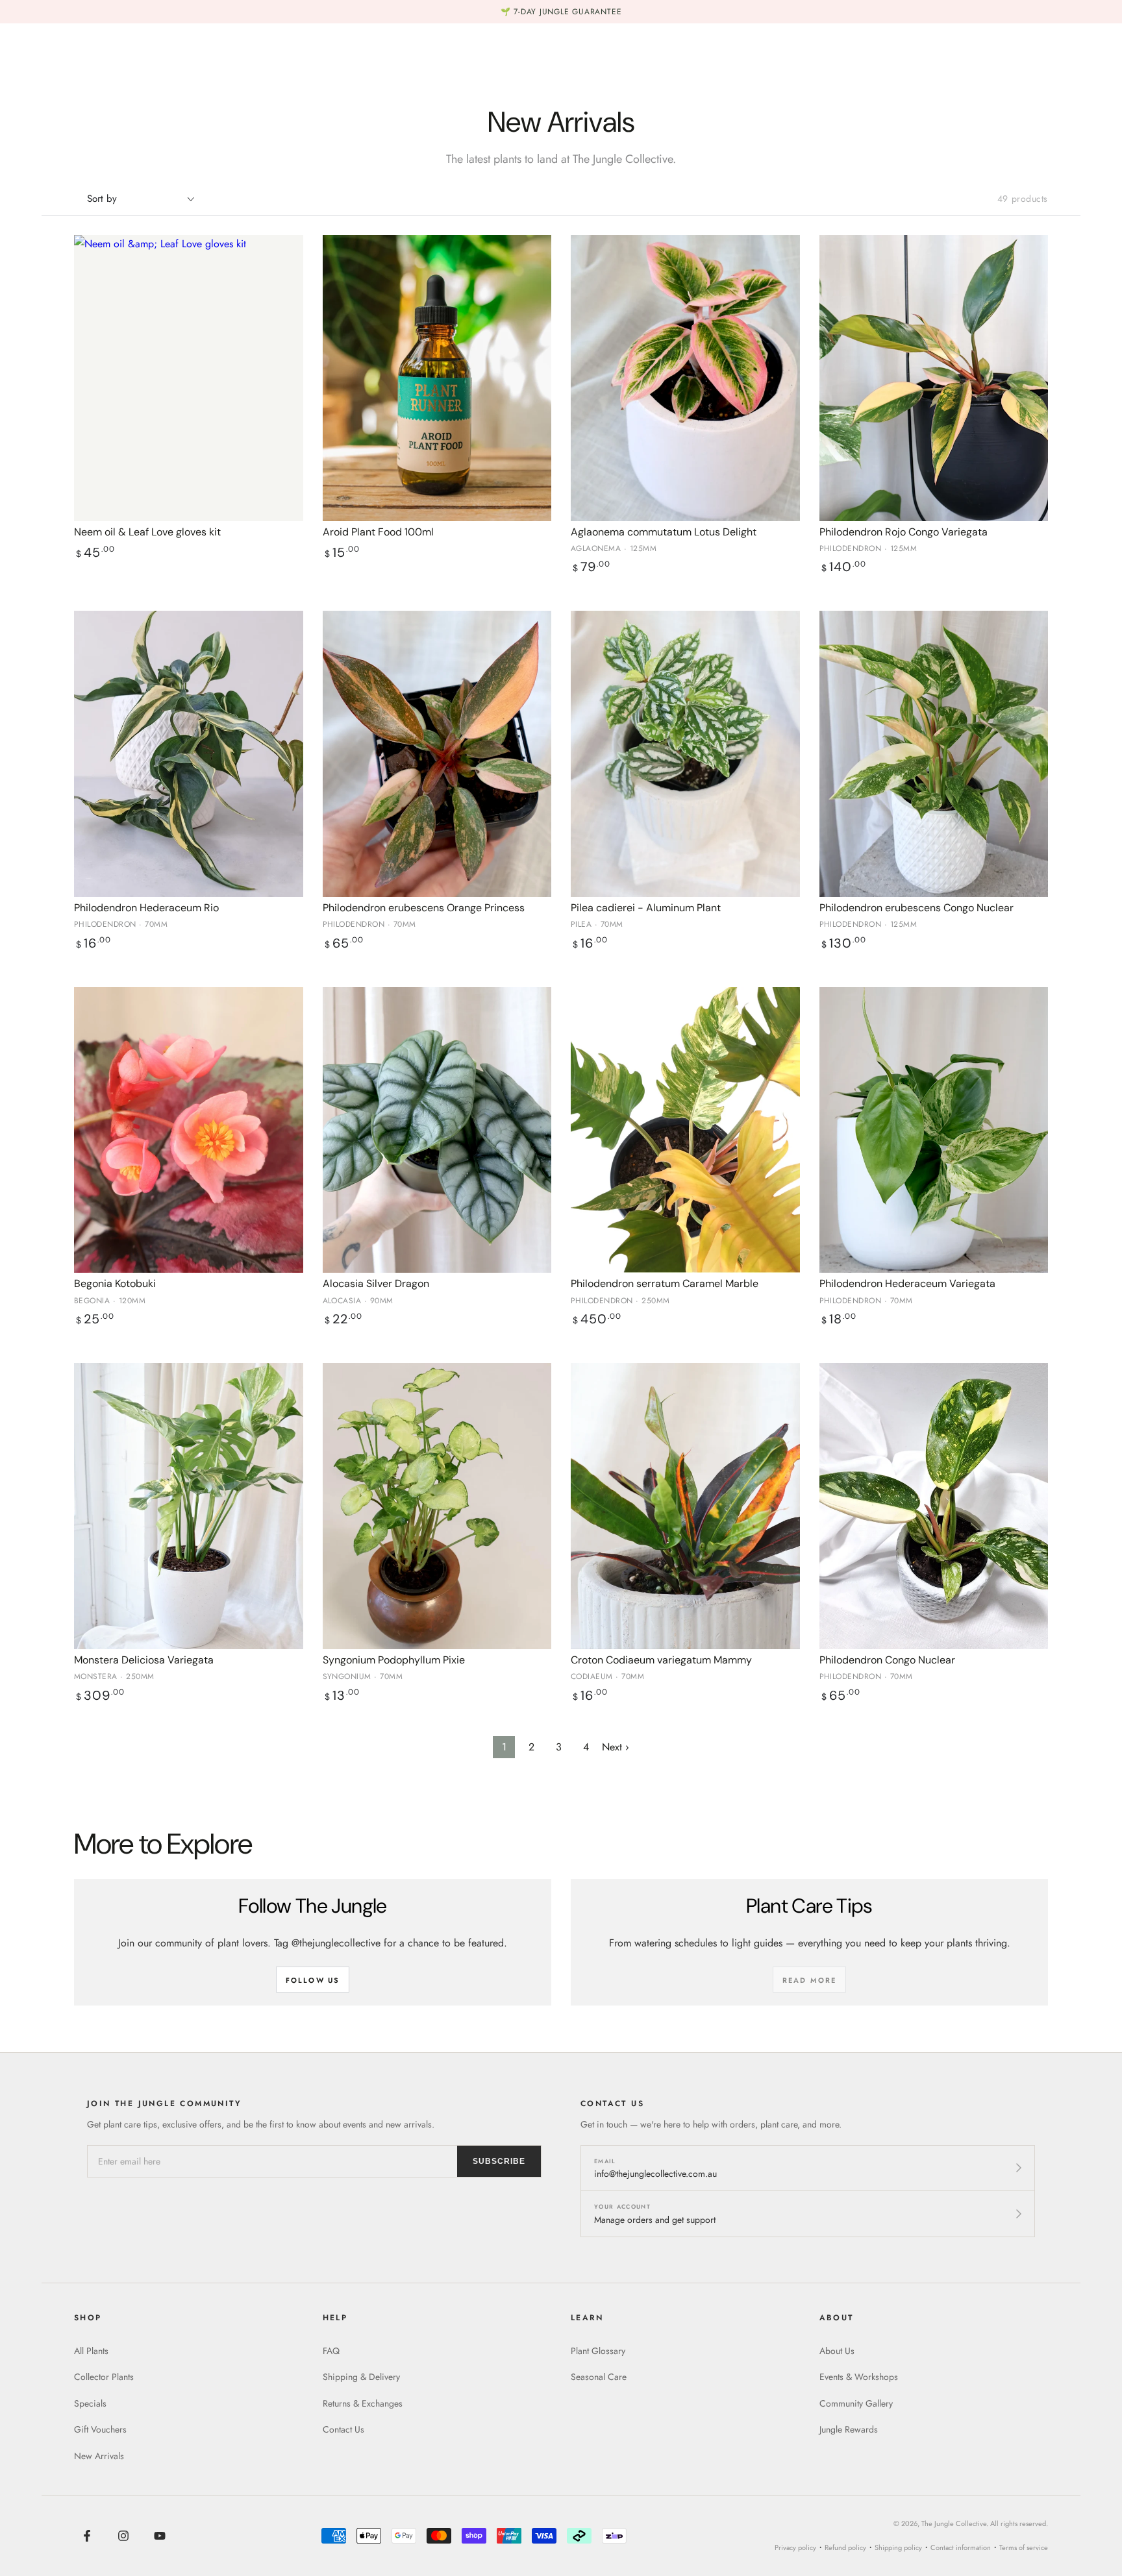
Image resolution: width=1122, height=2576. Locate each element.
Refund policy (845, 2547)
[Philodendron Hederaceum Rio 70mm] (189, 754)
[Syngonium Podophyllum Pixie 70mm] (437, 1506)
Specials (90, 2403)
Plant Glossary (598, 2351)
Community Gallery (856, 2403)
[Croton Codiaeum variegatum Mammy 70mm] (685, 1506)
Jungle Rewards (849, 2429)
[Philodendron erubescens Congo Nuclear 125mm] (934, 754)
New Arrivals (99, 2456)
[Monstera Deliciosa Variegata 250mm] (189, 1506)
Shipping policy (898, 2547)
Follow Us (313, 1980)
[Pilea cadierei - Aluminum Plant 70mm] (685, 754)
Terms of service (1024, 2547)
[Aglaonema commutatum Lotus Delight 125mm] (685, 378)
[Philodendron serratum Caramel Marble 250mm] (685, 1130)
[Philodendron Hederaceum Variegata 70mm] (934, 1130)
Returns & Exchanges (363, 2403)
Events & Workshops (859, 2377)
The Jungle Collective (954, 2523)
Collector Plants (104, 2377)
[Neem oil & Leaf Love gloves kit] (189, 378)
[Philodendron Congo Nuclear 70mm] (934, 1506)
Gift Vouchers (100, 2429)
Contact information (961, 2547)
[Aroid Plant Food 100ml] (437, 378)
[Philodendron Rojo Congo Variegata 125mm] (934, 378)
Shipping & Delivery (361, 2377)
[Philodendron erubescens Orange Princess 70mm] (437, 754)
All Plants (91, 2351)
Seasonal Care (599, 2377)
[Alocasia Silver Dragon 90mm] (437, 1130)
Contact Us (343, 2429)
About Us (837, 2351)
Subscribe (499, 2161)
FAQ (331, 2351)
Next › (616, 1747)
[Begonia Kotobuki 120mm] (189, 1130)
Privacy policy (795, 2547)
